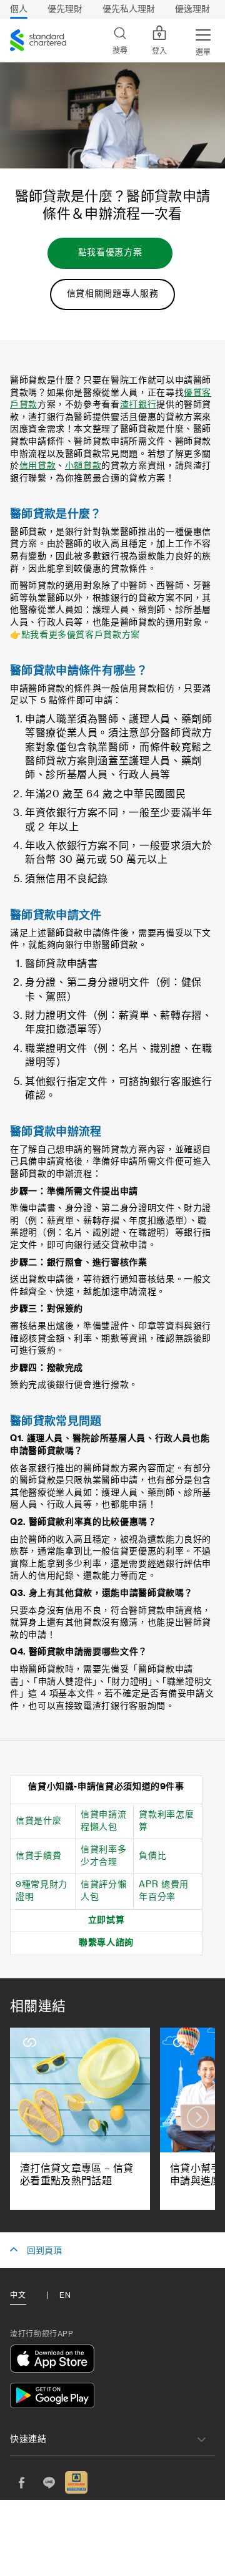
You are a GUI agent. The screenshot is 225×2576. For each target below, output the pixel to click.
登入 (159, 51)
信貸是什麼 (38, 1821)
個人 (19, 9)
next (198, 2117)
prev (27, 2117)
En (65, 2295)
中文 (18, 2295)
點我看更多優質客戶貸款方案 (81, 635)
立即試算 (107, 1920)
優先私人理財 (129, 9)
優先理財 (65, 9)
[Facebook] (21, 2482)
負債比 (152, 1856)
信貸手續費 (38, 1856)
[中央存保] (76, 2482)
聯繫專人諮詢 (106, 1943)
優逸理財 (192, 9)
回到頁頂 (44, 2251)
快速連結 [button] (28, 2439)
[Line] (49, 2482)
